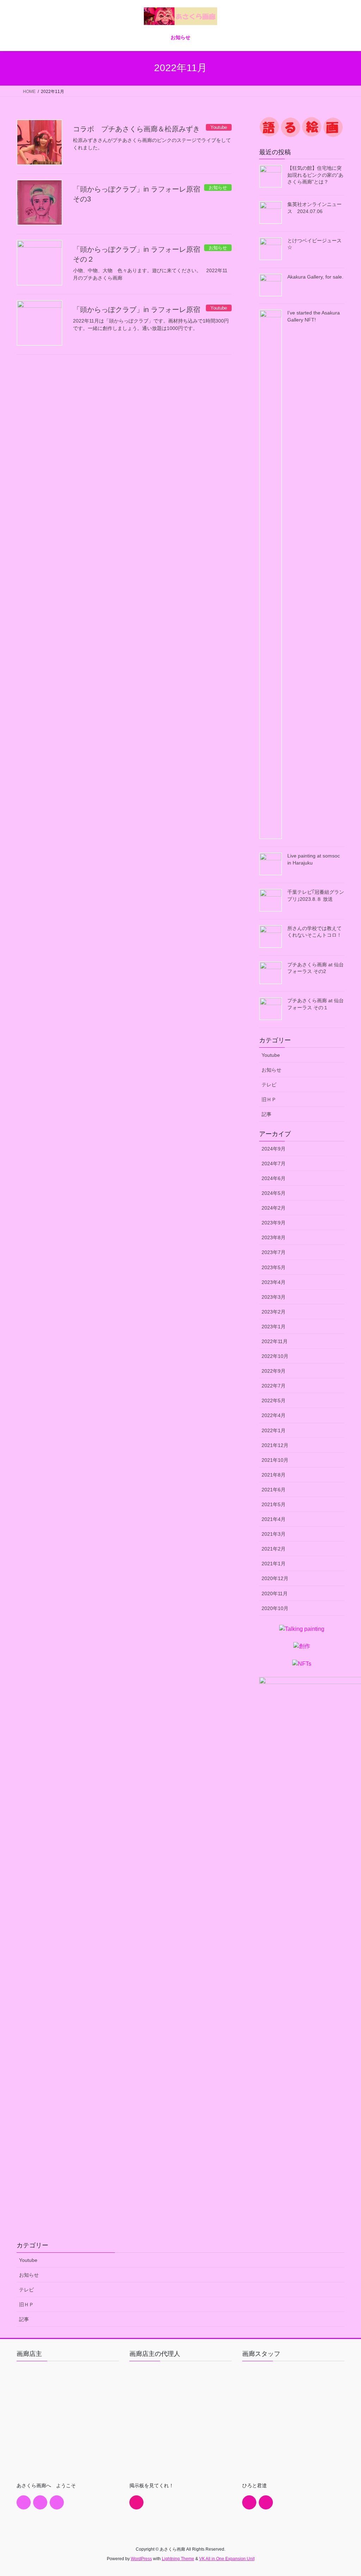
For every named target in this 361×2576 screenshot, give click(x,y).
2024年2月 (274, 1208)
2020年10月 (275, 1608)
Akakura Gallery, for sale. (315, 277)
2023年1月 (274, 1327)
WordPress (141, 2559)
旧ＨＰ (269, 1099)
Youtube (271, 1055)
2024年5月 (274, 1193)
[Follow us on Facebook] (24, 2502)
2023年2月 (274, 1312)
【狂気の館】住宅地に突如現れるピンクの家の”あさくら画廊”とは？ (315, 175)
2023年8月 (274, 1237)
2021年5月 (274, 1504)
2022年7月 (274, 1386)
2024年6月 (274, 1178)
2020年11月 (275, 1593)
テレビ (269, 1085)
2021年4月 (274, 1519)
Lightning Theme (178, 2559)
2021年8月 (274, 1475)
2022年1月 (274, 1430)
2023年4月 (274, 1282)
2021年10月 (275, 1460)
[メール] (40, 2502)
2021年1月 (274, 1564)
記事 (267, 1114)
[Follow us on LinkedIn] (136, 2502)
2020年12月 (275, 1578)
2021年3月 (274, 1534)
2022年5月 (274, 1401)
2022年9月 (274, 1371)
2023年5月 (274, 1267)
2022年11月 (275, 1341)
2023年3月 (274, 1297)
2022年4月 (274, 1415)
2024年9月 (274, 1149)
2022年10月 (275, 1356)
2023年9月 (274, 1223)
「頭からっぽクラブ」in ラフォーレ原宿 (137, 310)
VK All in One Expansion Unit (227, 2559)
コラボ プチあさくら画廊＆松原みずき (136, 129)
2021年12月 (275, 1445)
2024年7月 (274, 1164)
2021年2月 (274, 1549)
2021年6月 (274, 1490)
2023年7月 (274, 1252)
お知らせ (271, 1070)
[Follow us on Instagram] (57, 2502)
